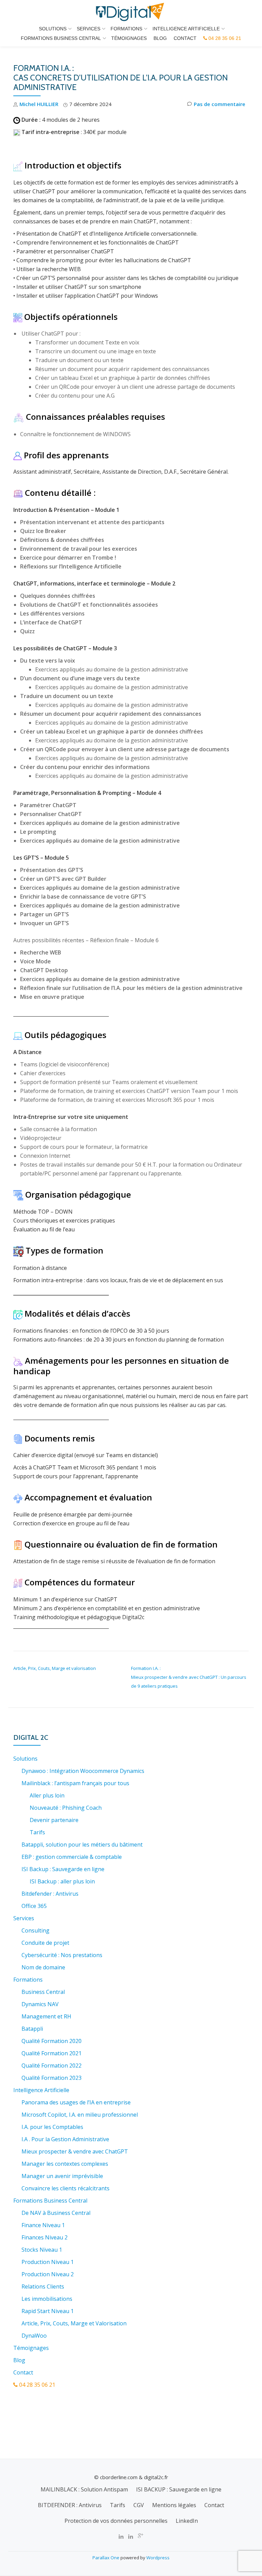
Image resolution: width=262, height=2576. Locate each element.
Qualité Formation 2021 (52, 2053)
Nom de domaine (43, 1967)
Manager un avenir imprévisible (62, 2176)
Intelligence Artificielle (186, 29)
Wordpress (158, 2558)
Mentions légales (174, 2505)
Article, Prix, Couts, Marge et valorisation (55, 1668)
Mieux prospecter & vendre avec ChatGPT (75, 2151)
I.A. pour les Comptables (52, 2127)
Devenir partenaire (54, 1820)
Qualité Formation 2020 (52, 2041)
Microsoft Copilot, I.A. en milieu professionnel (80, 2115)
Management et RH (46, 2016)
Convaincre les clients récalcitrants (65, 2188)
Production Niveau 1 (48, 2262)
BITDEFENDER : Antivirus (70, 2505)
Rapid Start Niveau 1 (48, 2311)
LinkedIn (187, 2521)
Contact (185, 38)
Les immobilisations (47, 2299)
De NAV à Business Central (56, 2213)
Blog (160, 38)
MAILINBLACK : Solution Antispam (84, 2489)
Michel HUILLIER (39, 104)
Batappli (32, 2029)
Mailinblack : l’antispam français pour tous (75, 1783)
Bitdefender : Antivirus (50, 1894)
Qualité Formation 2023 (52, 2078)
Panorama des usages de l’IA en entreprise (76, 2102)
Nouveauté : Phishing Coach (66, 1808)
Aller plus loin (47, 1795)
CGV (139, 2505)
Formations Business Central (61, 38)
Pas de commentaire (220, 104)
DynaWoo (34, 2336)
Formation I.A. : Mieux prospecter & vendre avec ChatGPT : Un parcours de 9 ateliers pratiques (189, 1677)
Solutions (53, 29)
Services (89, 29)
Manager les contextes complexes (65, 2164)
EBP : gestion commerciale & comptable (72, 1857)
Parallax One (106, 2558)
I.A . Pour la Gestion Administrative (65, 2139)
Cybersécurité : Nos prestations (62, 1955)
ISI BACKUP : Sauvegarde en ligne (179, 2489)
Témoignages (129, 38)
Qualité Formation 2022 (52, 2066)
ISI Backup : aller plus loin (62, 1881)
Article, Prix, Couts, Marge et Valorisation (74, 2323)
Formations (126, 29)
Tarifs (37, 1832)
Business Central (43, 1992)
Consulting (35, 1930)
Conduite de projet (45, 1943)
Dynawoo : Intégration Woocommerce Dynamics (83, 1771)
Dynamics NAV (40, 2004)
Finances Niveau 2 (45, 2237)
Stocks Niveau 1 (42, 2250)
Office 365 (34, 1906)
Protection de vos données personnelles (116, 2521)
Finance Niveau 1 (43, 2225)
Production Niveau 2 (48, 2274)
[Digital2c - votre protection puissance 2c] (131, 12)
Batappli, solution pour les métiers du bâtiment (82, 1845)
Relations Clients (43, 2286)
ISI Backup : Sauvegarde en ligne (63, 1869)
